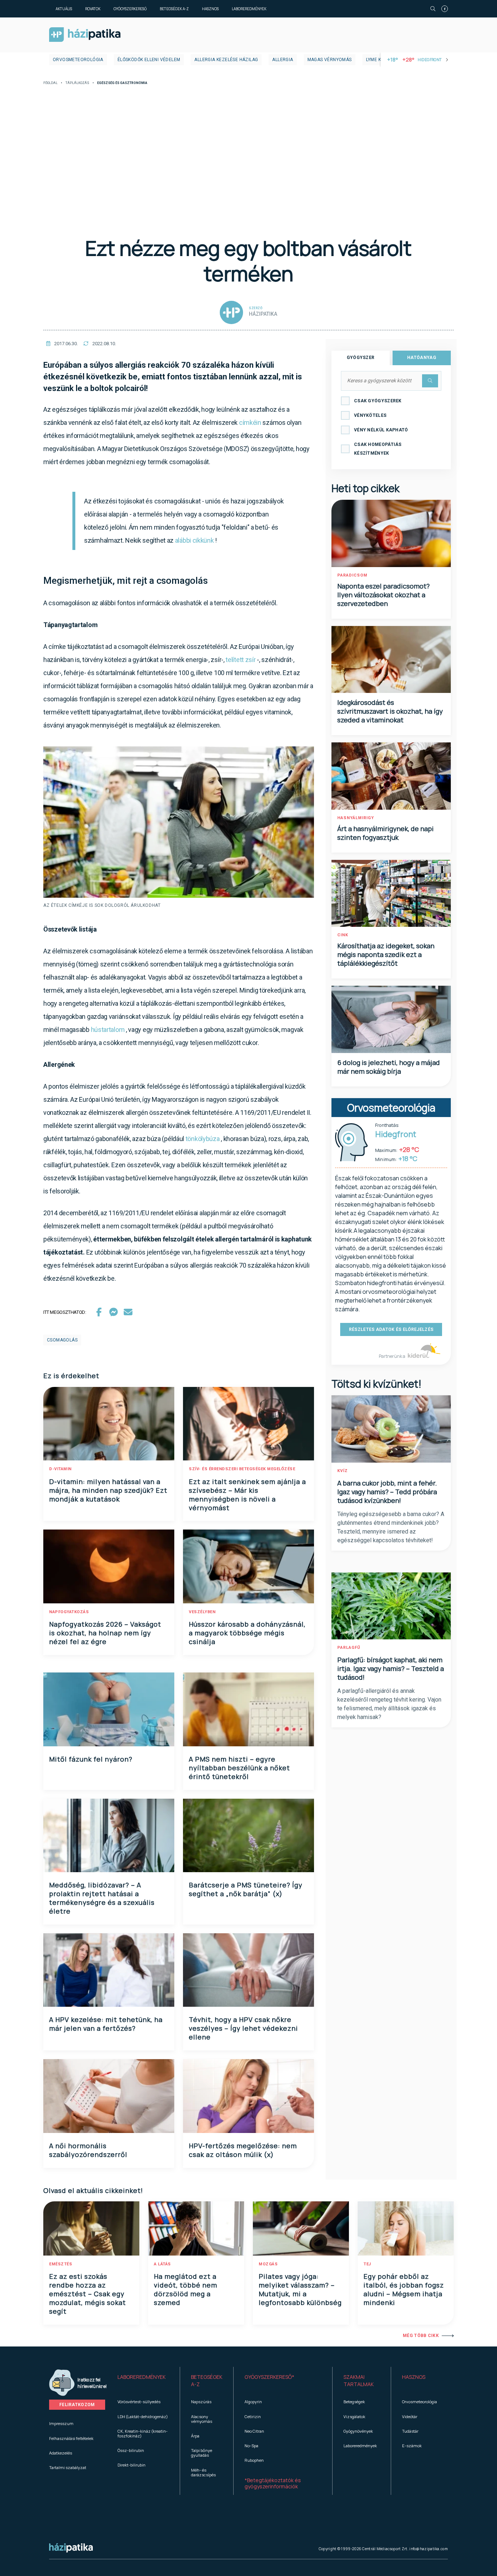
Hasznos (210, 9)
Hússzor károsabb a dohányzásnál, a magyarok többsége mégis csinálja (247, 1633)
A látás (162, 2264)
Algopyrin (253, 2402)
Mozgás (268, 2264)
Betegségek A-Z (174, 9)
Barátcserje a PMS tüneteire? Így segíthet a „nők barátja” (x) (246, 1889)
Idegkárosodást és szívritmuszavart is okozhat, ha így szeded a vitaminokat (390, 711)
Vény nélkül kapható (381, 430)
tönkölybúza (203, 1139)
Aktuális (64, 9)
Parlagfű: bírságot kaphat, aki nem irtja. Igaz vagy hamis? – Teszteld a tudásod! (391, 1668)
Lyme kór (377, 60)
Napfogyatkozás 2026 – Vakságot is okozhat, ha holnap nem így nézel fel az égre (105, 1633)
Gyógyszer (361, 358)
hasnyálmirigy (356, 818)
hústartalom (108, 1030)
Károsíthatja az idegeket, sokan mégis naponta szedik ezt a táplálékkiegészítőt (386, 954)
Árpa (195, 2436)
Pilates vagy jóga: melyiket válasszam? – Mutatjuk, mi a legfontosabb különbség (300, 2289)
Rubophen (254, 2460)
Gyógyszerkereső (130, 9)
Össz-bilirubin (131, 2450)
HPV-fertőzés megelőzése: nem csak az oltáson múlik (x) (243, 2150)
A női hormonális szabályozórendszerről (88, 2150)
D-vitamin (60, 1469)
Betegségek (354, 2402)
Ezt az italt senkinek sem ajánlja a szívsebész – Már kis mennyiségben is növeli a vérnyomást (247, 1495)
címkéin (250, 422)
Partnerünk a (392, 1356)
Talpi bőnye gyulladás (202, 2453)
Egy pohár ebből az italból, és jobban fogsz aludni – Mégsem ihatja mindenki (404, 2289)
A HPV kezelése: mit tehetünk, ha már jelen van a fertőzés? (106, 2024)
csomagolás (62, 1340)
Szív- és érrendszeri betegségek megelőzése (242, 1469)
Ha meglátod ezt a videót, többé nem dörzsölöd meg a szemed (186, 2289)
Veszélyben (202, 1612)
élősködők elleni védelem (149, 60)
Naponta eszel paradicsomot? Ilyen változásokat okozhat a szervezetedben (383, 595)
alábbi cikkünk (194, 540)
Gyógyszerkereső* (269, 2377)
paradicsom (352, 575)
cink (343, 935)
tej (367, 2264)
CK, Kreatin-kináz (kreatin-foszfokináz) (143, 2433)
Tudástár (410, 2431)
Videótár (410, 2417)
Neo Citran (254, 2431)
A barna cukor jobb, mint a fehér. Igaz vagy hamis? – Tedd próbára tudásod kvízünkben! (387, 1492)
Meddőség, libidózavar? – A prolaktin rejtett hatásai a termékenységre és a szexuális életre (102, 1898)
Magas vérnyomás (330, 60)
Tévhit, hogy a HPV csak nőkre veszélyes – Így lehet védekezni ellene (243, 2028)
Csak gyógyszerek (378, 401)
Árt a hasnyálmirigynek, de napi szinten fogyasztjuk (385, 833)
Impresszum (61, 2423)
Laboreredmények (249, 9)
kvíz (343, 1471)
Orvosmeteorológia (78, 60)
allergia (283, 60)
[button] (143, 2381)
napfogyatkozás (69, 1612)
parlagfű (349, 1648)
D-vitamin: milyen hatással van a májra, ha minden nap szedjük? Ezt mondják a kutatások (108, 1490)
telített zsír (240, 660)
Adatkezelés (61, 2453)
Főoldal (50, 83)
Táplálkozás (77, 83)
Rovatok (93, 9)
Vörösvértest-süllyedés (139, 2402)
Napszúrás (201, 2402)
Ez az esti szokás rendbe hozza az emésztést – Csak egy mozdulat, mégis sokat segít (88, 2294)
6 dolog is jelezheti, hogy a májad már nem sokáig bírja (389, 1067)
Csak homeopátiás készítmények (378, 449)
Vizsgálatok (354, 2417)
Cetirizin (253, 2417)
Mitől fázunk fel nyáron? (91, 1759)
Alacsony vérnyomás (202, 2419)
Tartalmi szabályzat (68, 2467)
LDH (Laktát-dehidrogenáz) (143, 2417)
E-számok (412, 2446)
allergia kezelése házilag (226, 60)
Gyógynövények (358, 2431)
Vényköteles (370, 415)
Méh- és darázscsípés (203, 2472)
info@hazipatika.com (429, 2549)
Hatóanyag (422, 358)
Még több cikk (421, 2336)
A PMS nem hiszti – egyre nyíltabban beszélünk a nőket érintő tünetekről (239, 1768)
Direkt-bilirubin (132, 2465)
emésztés (61, 2264)
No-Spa (251, 2446)
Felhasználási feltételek (71, 2438)
